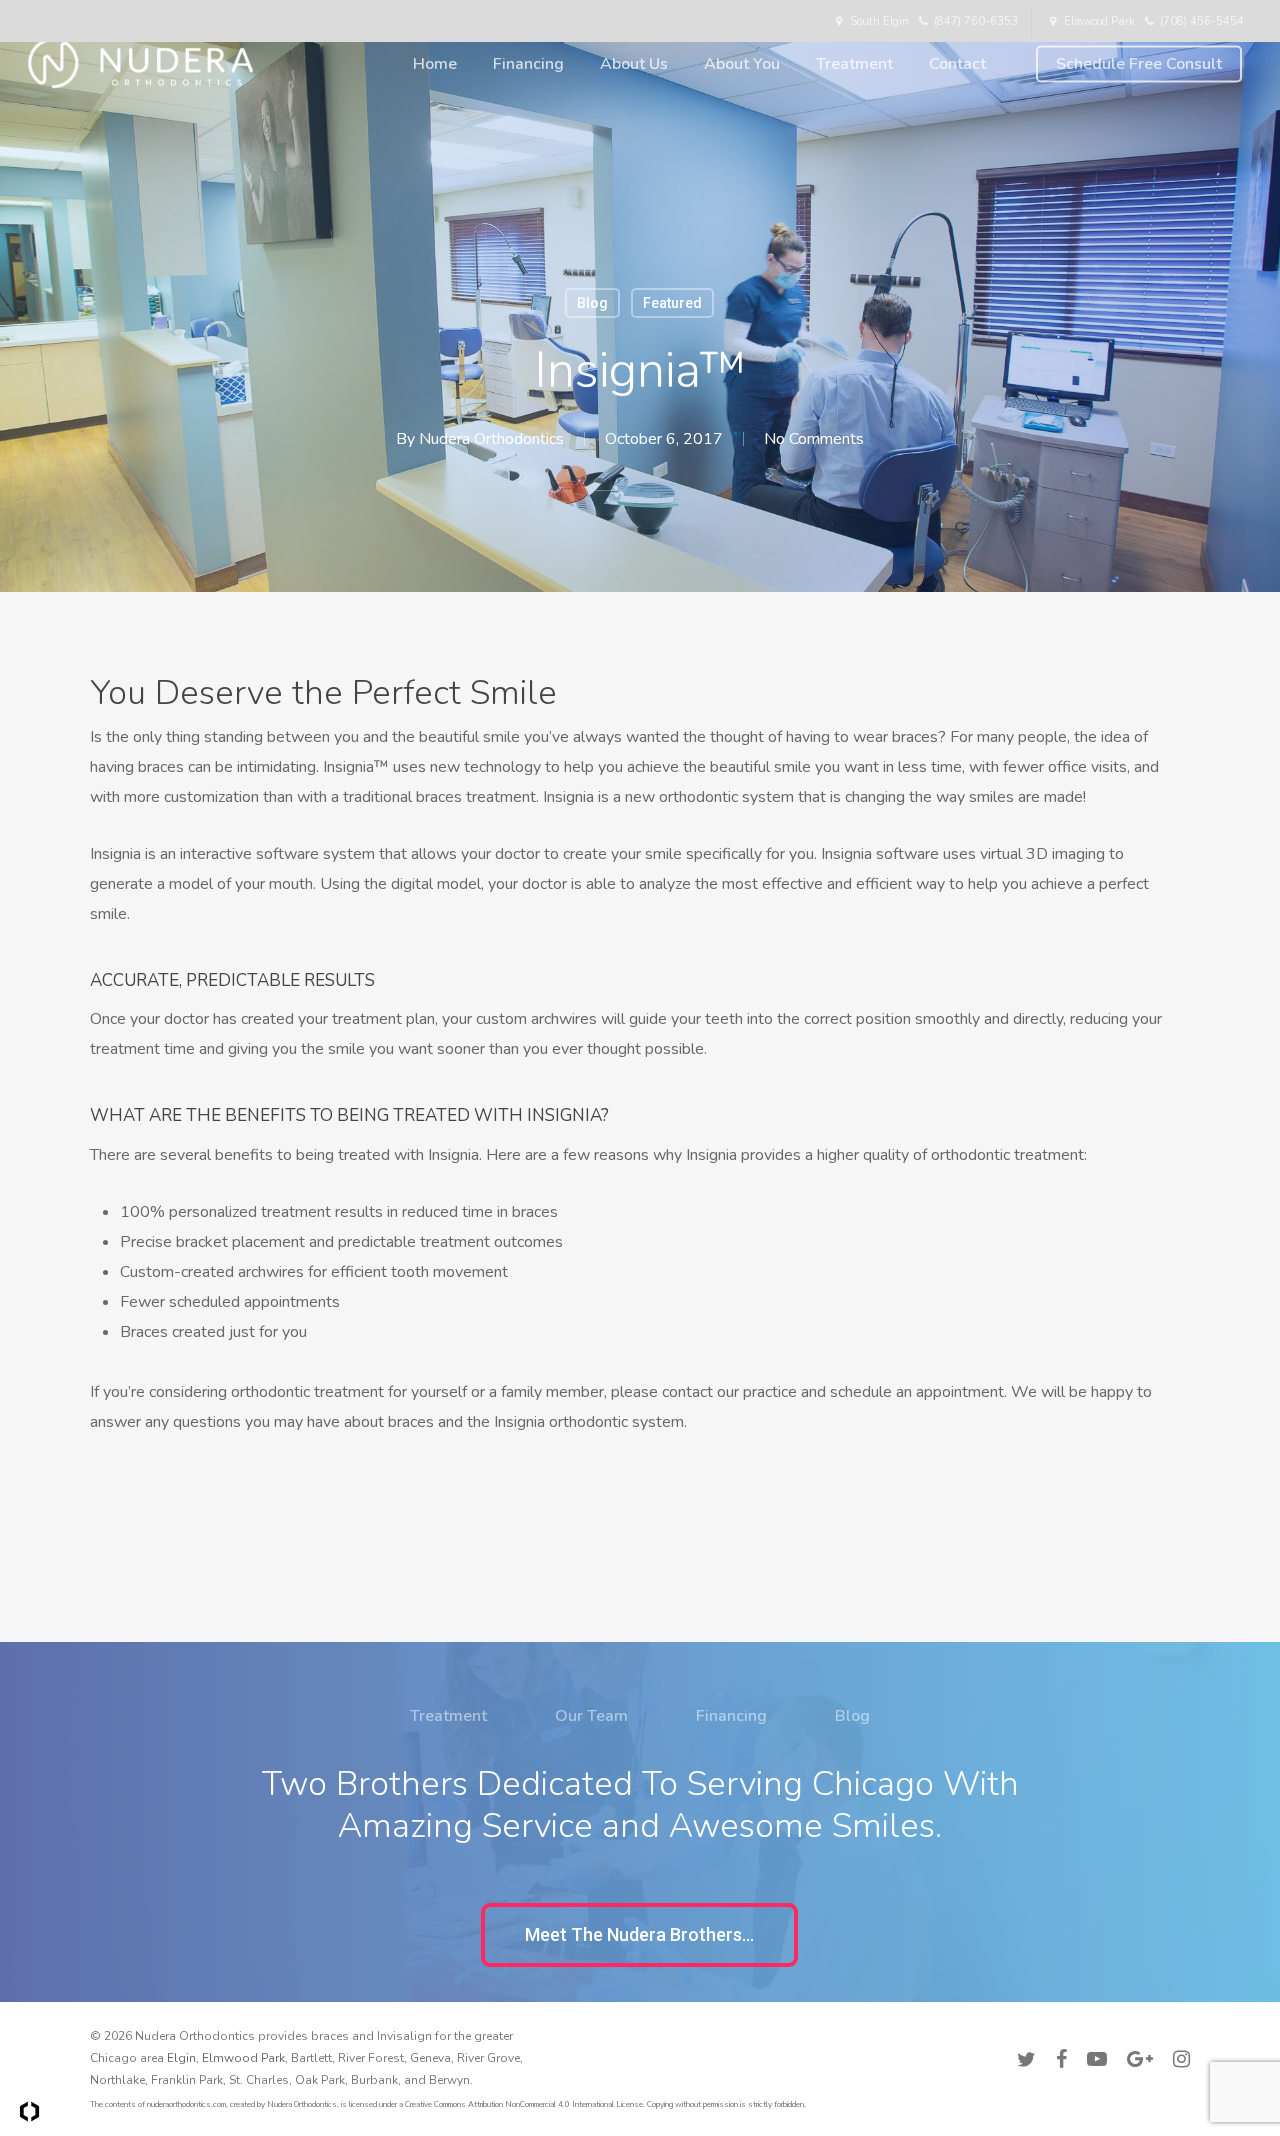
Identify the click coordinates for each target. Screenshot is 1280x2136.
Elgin (181, 2058)
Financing (731, 1716)
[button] (639, 1935)
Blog (592, 303)
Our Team (591, 1716)
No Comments (814, 439)
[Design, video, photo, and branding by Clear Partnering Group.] (29, 2111)
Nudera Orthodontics (491, 439)
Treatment (448, 1716)
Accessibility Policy (1135, 2033)
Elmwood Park (243, 2058)
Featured (672, 303)
